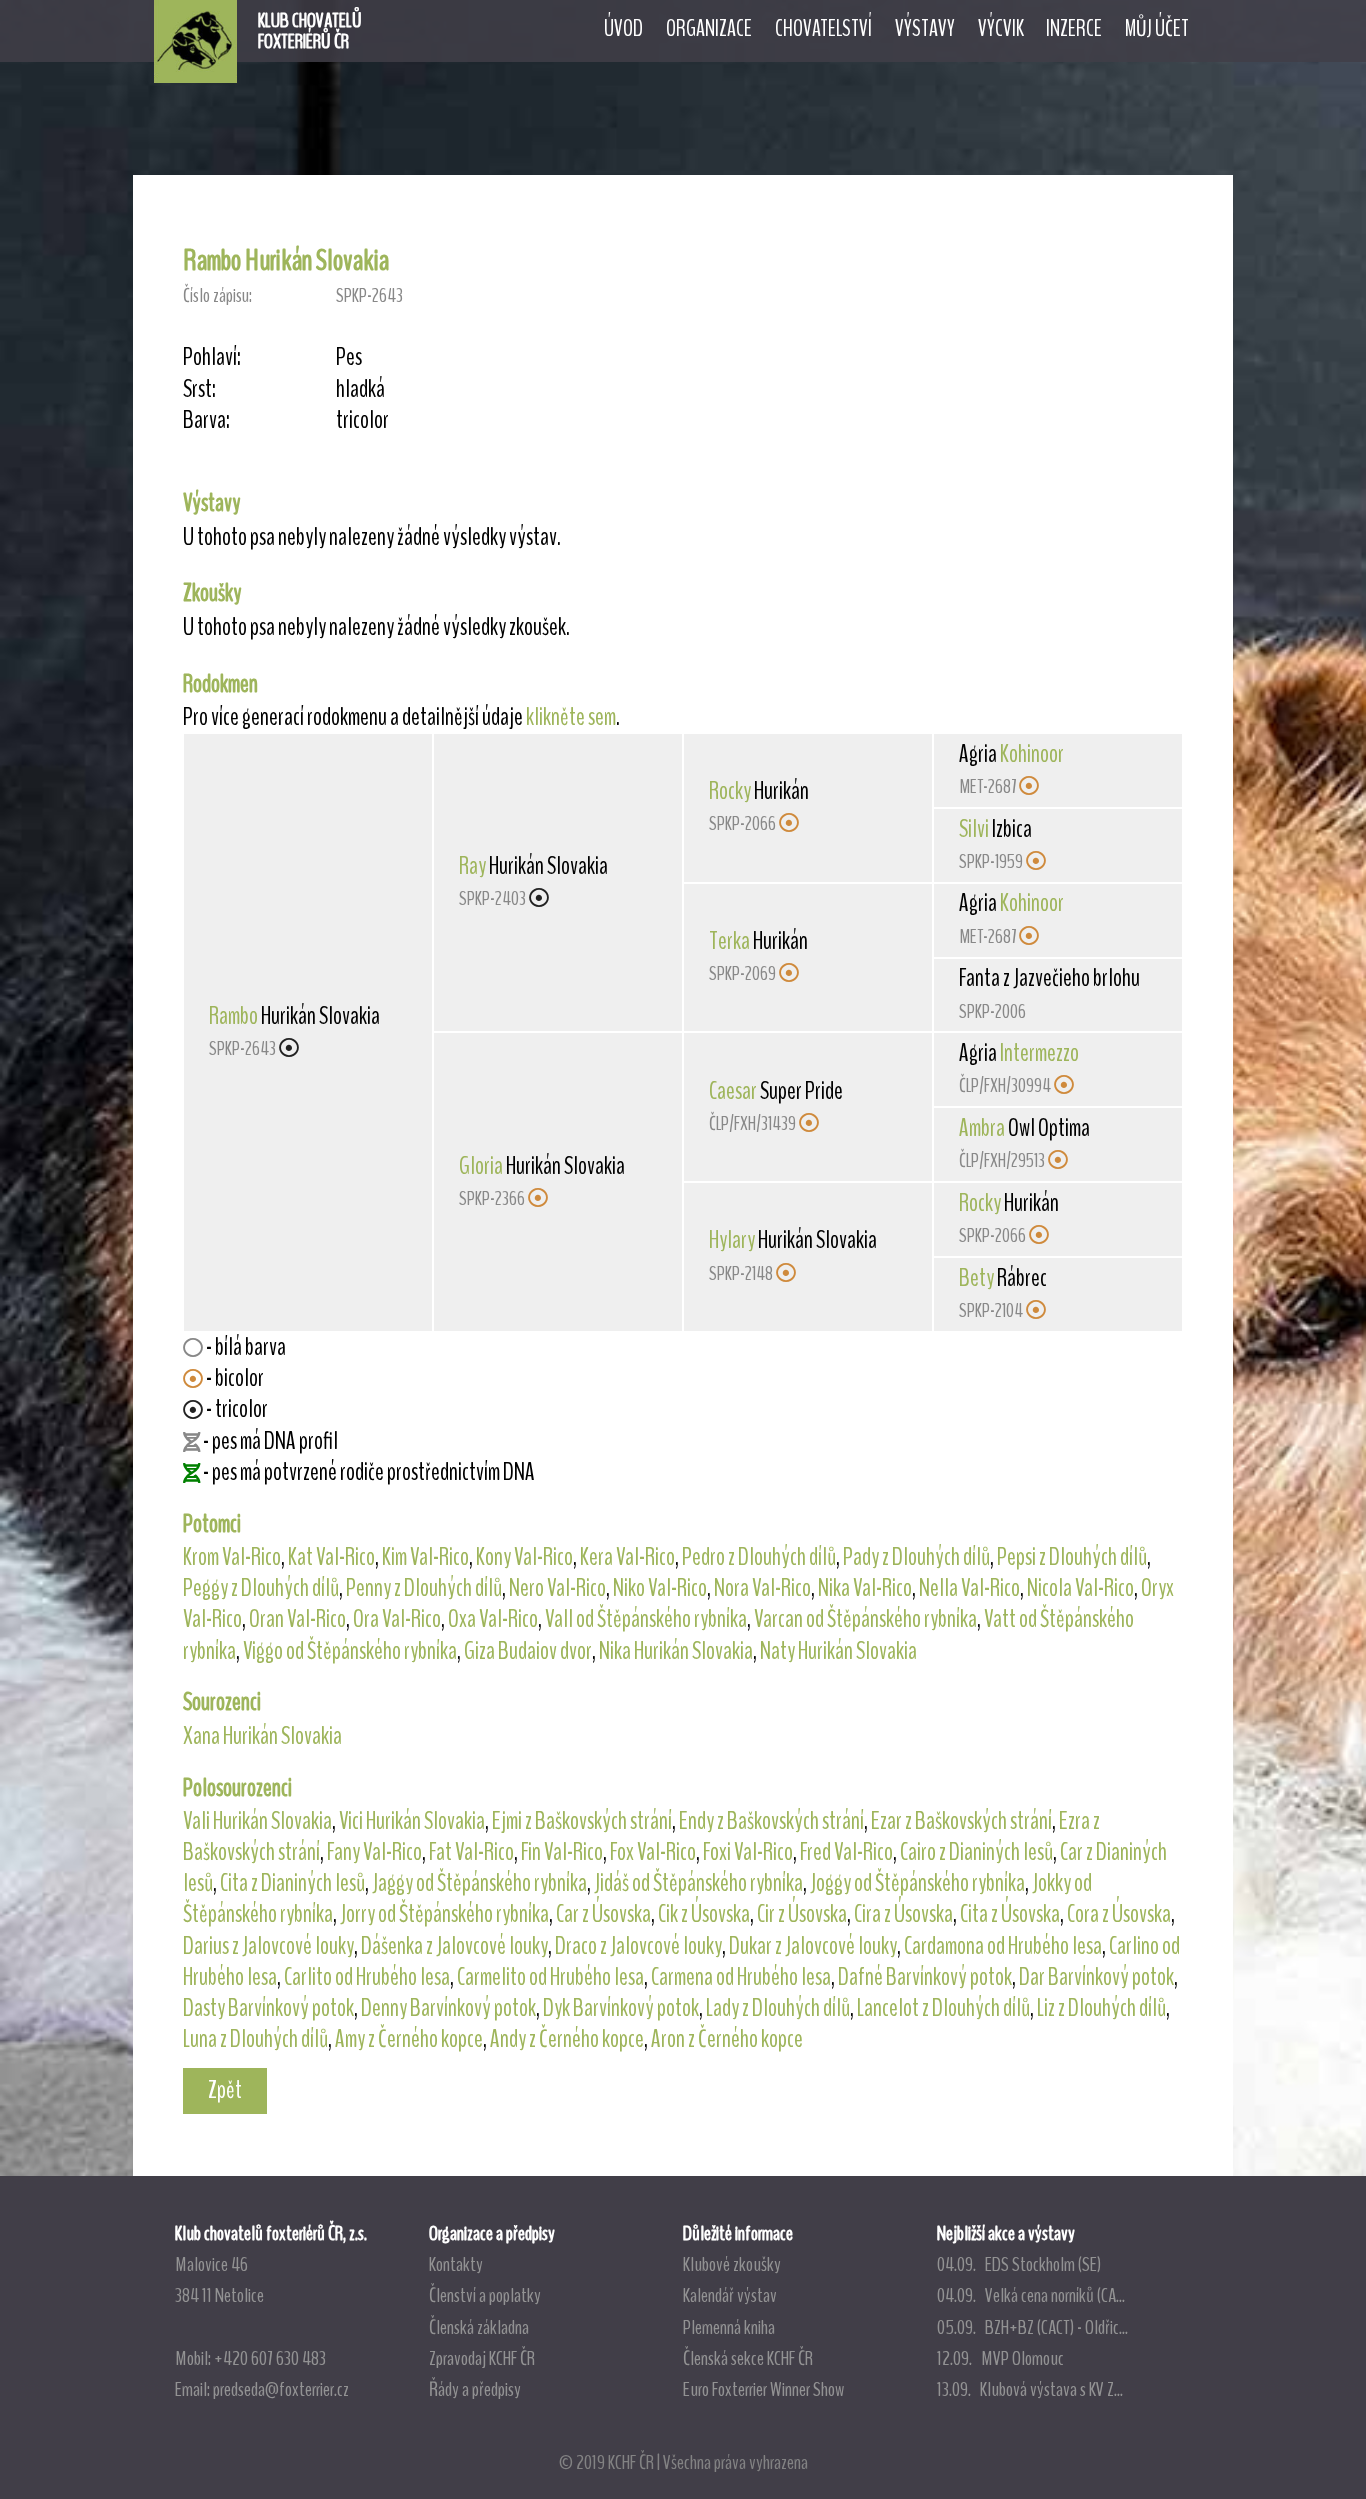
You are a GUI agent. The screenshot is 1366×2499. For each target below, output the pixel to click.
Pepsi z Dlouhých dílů (1072, 1557)
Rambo (233, 1016)
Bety (976, 1278)
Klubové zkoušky (732, 2264)
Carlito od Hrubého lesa (367, 1977)
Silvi (974, 829)
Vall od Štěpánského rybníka (646, 1619)
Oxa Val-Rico (493, 1619)
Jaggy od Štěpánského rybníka (479, 1883)
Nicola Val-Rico (1080, 1588)
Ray (472, 866)
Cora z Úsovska (1119, 1914)
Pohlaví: (212, 357)
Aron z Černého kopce (727, 2039)
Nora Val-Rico (762, 1588)
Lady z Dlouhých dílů (778, 2008)
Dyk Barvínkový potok (621, 2008)
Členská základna (479, 2327)
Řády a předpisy (475, 2389)
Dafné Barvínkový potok (925, 1977)
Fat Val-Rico (471, 1852)
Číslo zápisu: (217, 295)
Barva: (206, 420)
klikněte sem (571, 717)
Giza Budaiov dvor (528, 1651)
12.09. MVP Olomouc (1000, 2358)
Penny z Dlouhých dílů (424, 1588)
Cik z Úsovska (704, 1914)
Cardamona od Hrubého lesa (1003, 1946)
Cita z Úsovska (1010, 1914)
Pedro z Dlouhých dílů (759, 1557)
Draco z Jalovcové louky (638, 1946)
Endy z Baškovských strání (771, 1821)
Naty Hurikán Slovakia (838, 1651)
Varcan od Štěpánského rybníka (865, 1619)
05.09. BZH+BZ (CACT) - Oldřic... (1032, 2327)
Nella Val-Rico (969, 1588)
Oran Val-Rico (297, 1619)
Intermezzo (1039, 1053)
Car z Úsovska (603, 1914)
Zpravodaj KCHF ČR (482, 2358)
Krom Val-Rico (232, 1557)
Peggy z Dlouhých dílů (261, 1588)
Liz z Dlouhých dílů (1101, 2008)
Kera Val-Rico (627, 1557)
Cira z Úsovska (903, 1914)
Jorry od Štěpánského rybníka (444, 1914)
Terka (729, 941)
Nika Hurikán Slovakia (676, 1651)
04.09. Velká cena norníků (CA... (1031, 2295)
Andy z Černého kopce (567, 2039)
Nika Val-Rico (865, 1588)
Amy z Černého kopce (409, 2039)
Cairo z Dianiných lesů (976, 1852)
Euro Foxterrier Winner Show (763, 2389)
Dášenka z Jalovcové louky (454, 1946)
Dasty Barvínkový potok (268, 2008)
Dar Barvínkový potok (1096, 1977)
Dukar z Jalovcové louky (813, 1946)
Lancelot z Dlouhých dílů (943, 2008)
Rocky (730, 791)
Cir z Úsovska (802, 1914)
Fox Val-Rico (653, 1852)
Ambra (982, 1128)
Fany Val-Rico (374, 1852)
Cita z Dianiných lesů (292, 1883)
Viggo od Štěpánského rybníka (350, 1651)
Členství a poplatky (485, 2295)
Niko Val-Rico (660, 1588)
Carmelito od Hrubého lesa (550, 1977)
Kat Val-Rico (331, 1557)
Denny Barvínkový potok (448, 2008)
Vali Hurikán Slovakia (257, 1821)
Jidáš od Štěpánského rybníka (698, 1883)
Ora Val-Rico (397, 1619)
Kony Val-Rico (524, 1557)
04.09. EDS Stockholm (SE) (1019, 2264)
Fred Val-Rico (846, 1852)
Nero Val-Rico (557, 1588)
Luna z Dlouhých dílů (255, 2039)
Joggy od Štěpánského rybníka (917, 1883)
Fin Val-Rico (562, 1852)
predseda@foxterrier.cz (281, 2389)
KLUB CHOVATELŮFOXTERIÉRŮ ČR (310, 31)
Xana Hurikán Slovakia (262, 1736)
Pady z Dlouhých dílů (916, 1557)
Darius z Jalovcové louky (268, 1946)
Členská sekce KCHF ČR (748, 2358)
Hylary (732, 1240)
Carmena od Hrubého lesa (741, 1977)
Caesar (733, 1091)
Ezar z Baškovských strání (961, 1821)
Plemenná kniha (729, 2327)
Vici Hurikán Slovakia (412, 1821)
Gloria (481, 1166)
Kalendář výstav (730, 2295)
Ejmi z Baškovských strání (582, 1821)
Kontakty (456, 2264)
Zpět (225, 2090)
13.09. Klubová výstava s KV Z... (1030, 2389)
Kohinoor (1032, 754)
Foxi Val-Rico (748, 1852)
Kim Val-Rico (425, 1557)
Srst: (199, 389)
